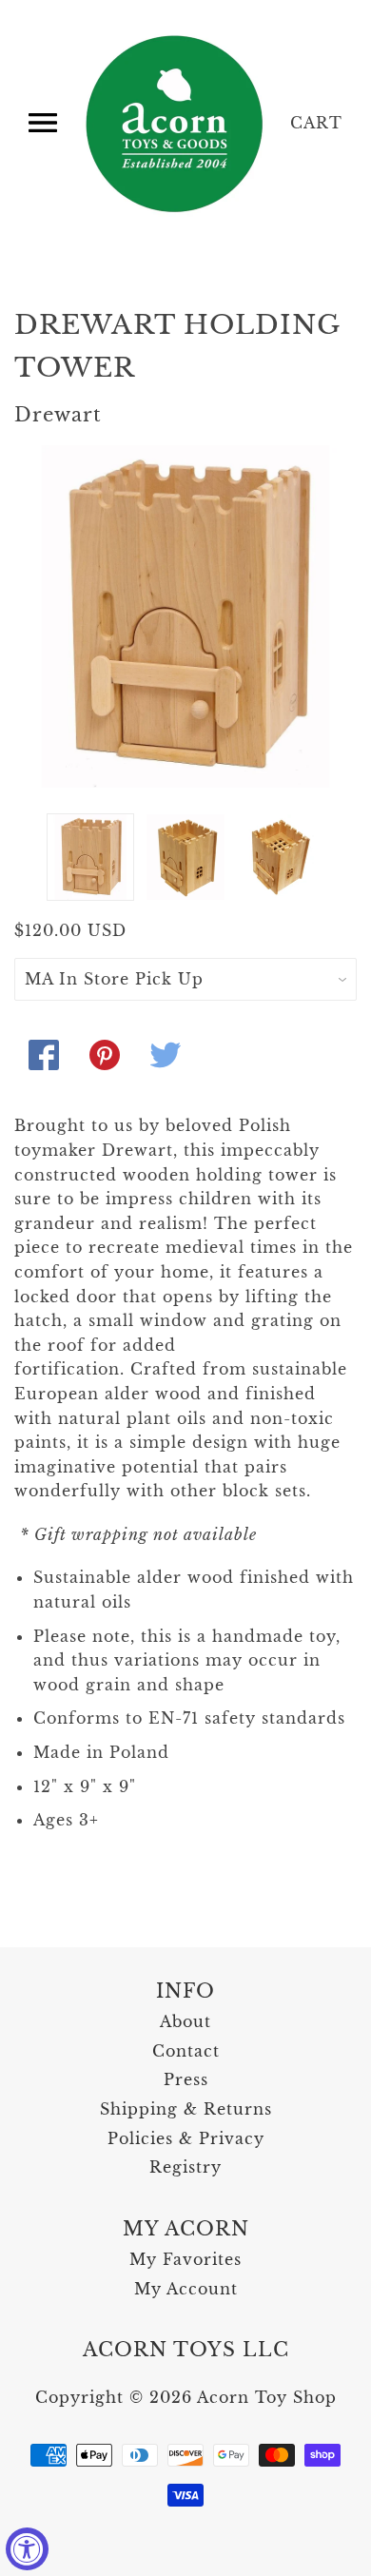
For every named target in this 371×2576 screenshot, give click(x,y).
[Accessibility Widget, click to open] (27, 2549)
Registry (185, 2167)
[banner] (176, 124)
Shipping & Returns (186, 2109)
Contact (186, 2051)
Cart (316, 123)
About (185, 2021)
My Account (186, 2289)
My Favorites (185, 2259)
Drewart (58, 415)
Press (186, 2079)
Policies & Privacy (186, 2138)
